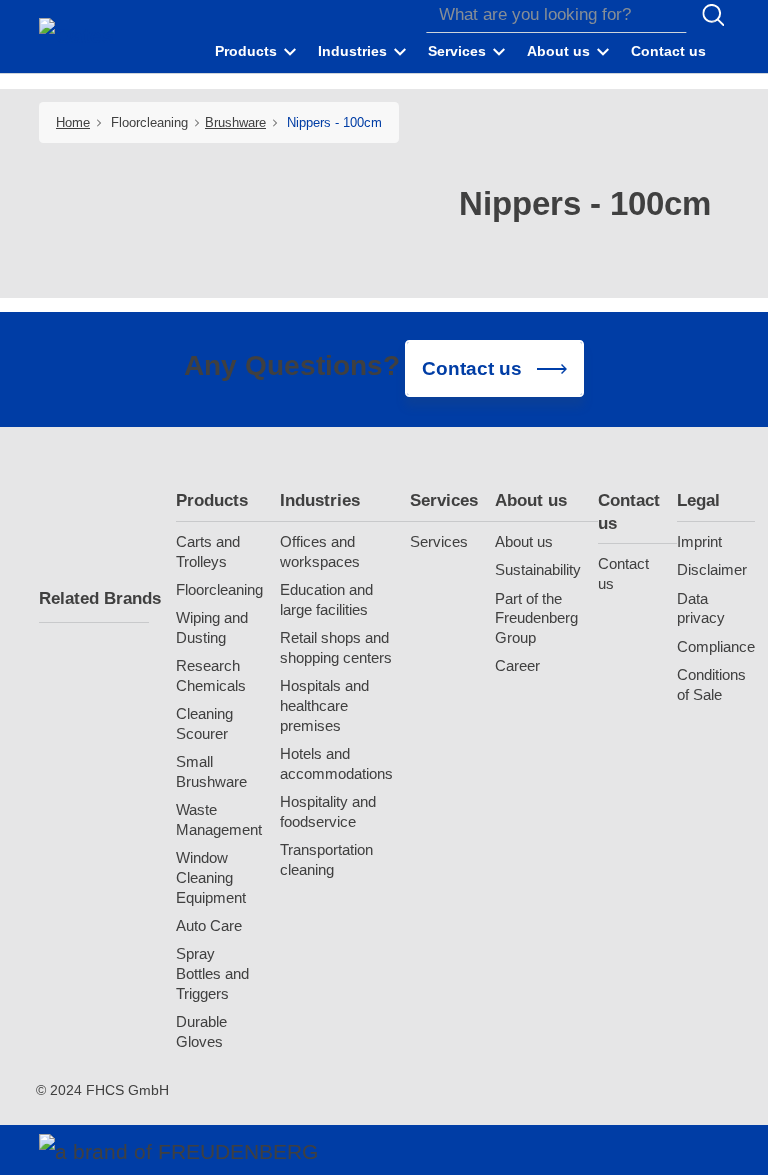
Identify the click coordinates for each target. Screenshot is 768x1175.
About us (531, 500)
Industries (320, 500)
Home (73, 122)
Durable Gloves (201, 1031)
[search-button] (713, 15)
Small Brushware (211, 771)
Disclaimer (712, 569)
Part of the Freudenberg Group (536, 618)
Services (444, 500)
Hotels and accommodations (336, 763)
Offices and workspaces (320, 551)
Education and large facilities (326, 599)
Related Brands (94, 598)
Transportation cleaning (326, 859)
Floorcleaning (219, 589)
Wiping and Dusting (212, 627)
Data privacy (701, 608)
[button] (257, 52)
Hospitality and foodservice (328, 811)
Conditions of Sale (711, 684)
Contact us (629, 511)
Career (517, 665)
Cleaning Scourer (204, 723)
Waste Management (219, 819)
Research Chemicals (211, 675)
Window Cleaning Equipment (211, 877)
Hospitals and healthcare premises (324, 705)
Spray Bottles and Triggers (212, 973)
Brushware (235, 122)
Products (212, 500)
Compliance (716, 646)
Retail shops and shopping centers (336, 647)
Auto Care (209, 925)
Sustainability (538, 569)
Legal (698, 500)
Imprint (699, 541)
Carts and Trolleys (208, 551)
